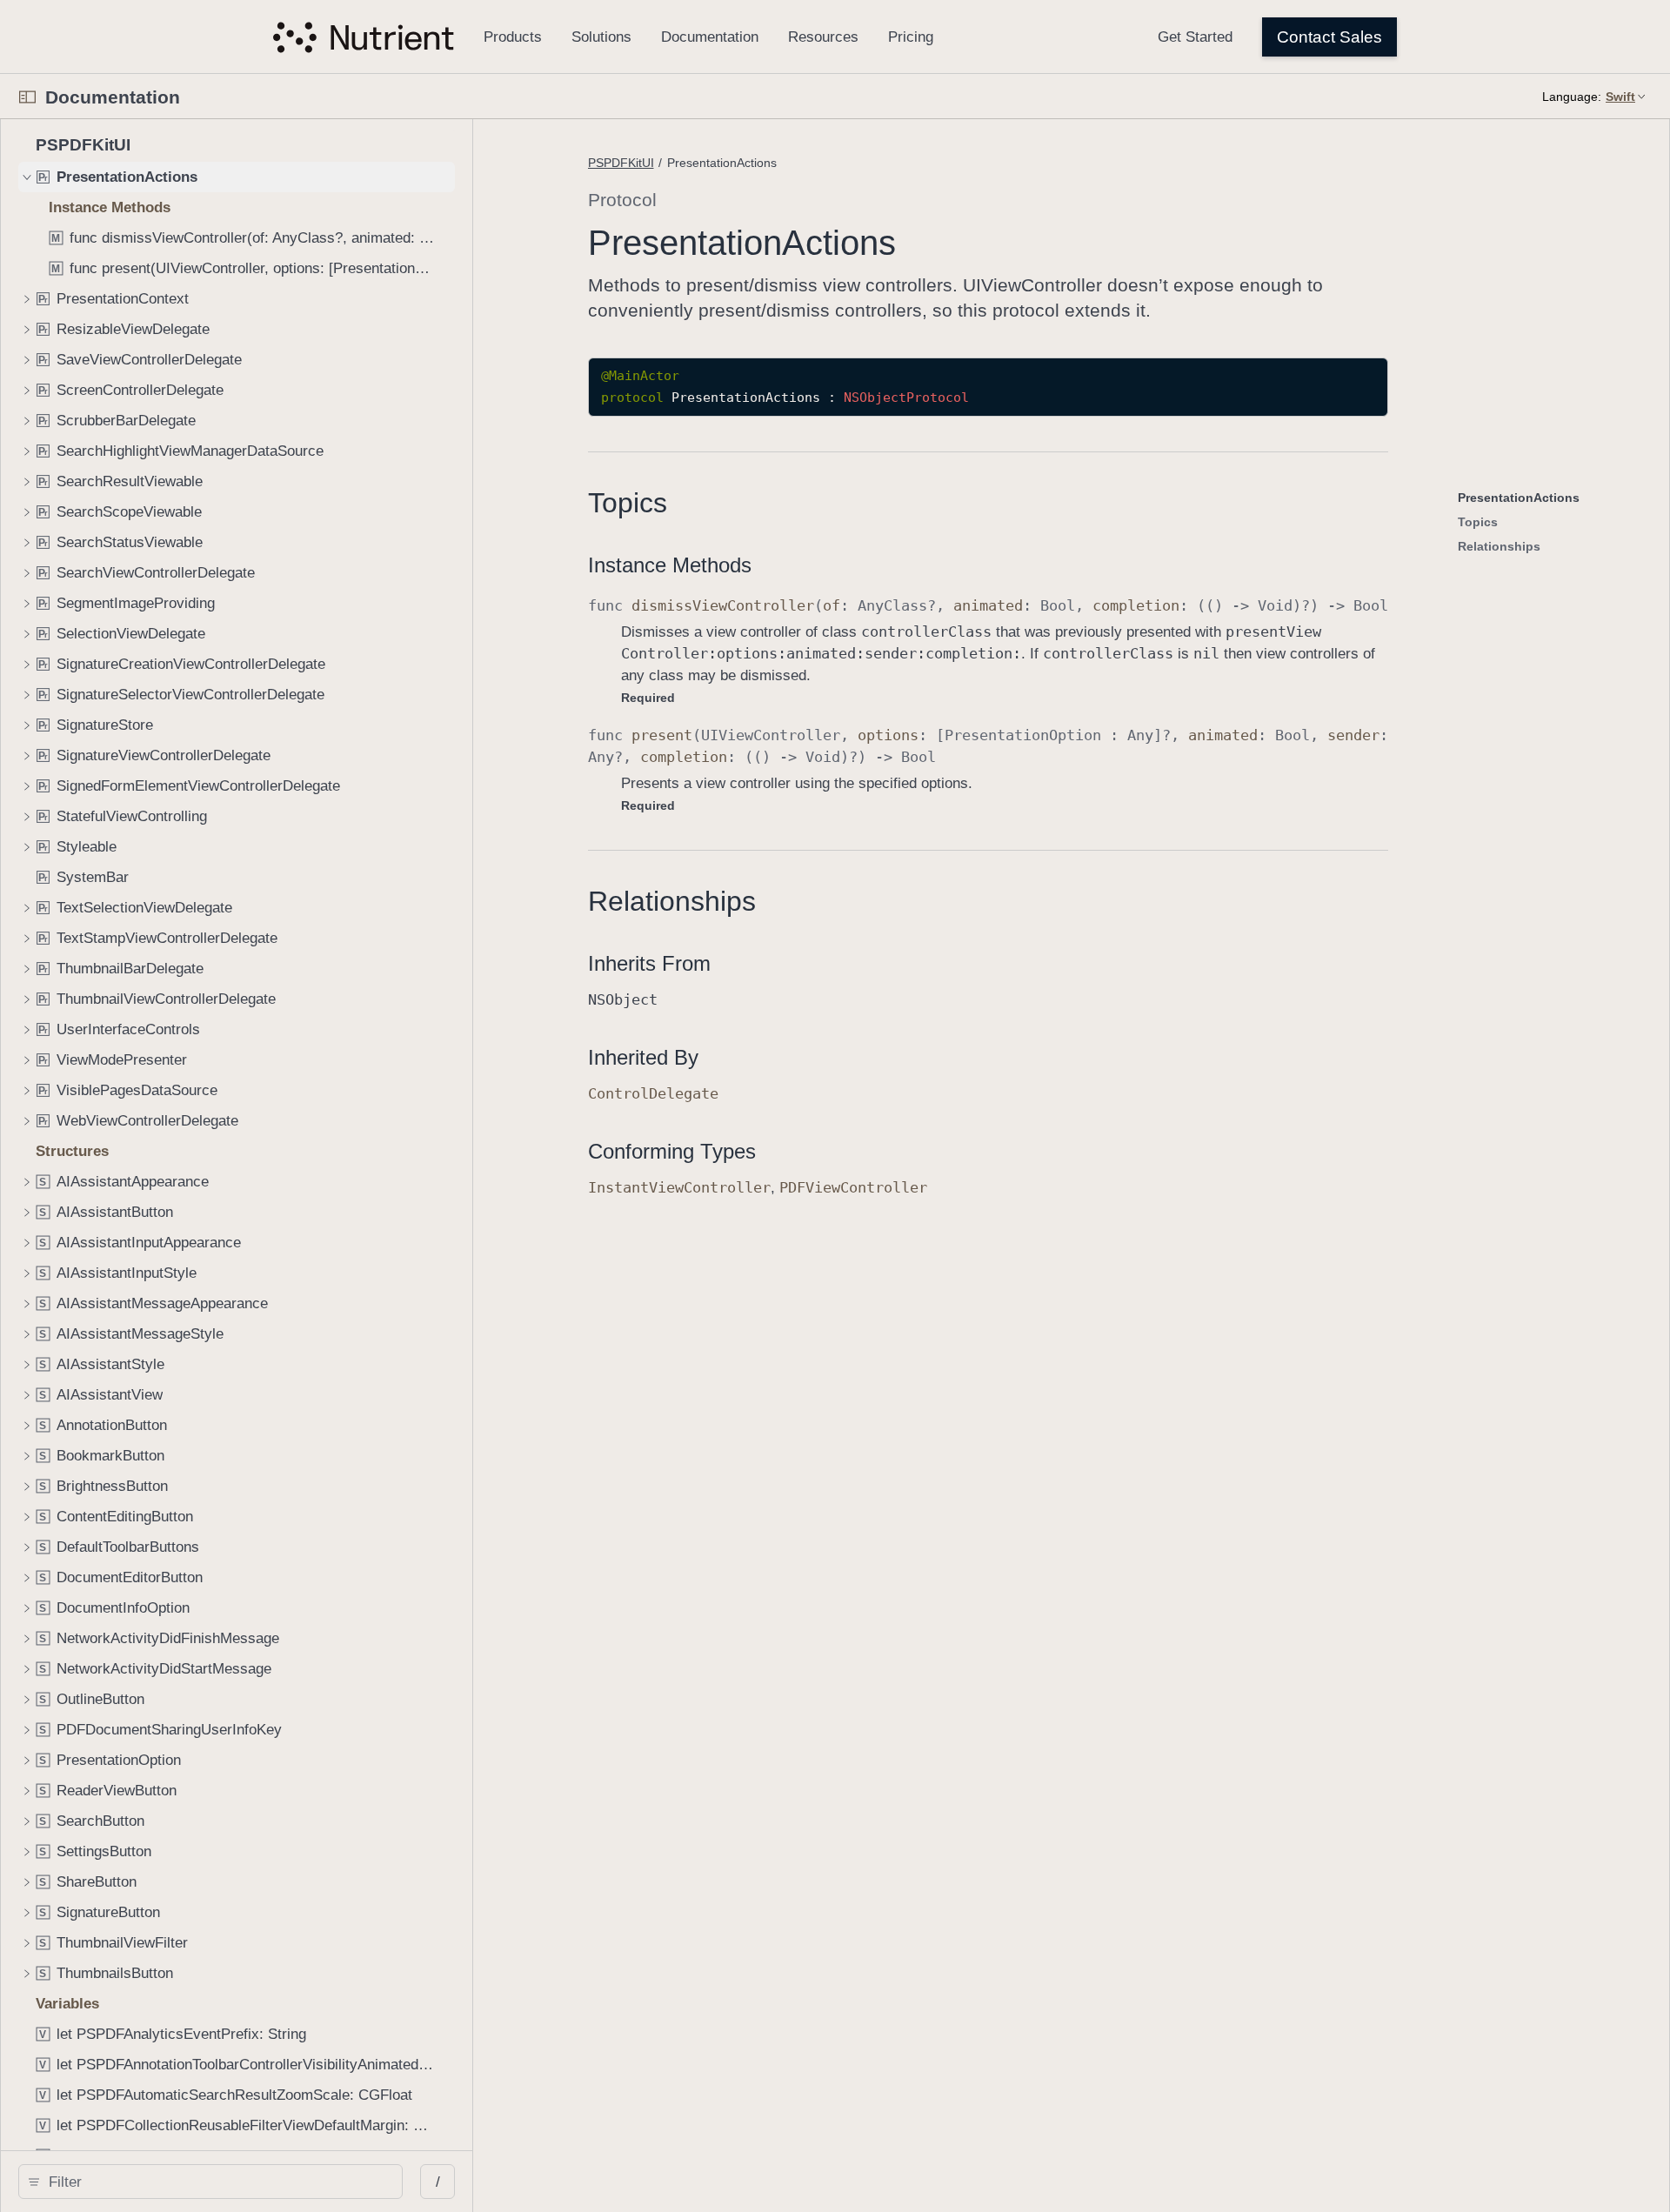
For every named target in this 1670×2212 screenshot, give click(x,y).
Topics (628, 503)
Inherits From (649, 963)
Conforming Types (672, 1151)
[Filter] (217, 2182)
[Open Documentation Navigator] (27, 97)
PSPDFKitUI (621, 163)
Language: (1572, 97)
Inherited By (643, 1057)
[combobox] (217, 2182)
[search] (210, 2182)
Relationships (672, 901)
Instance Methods (670, 565)
